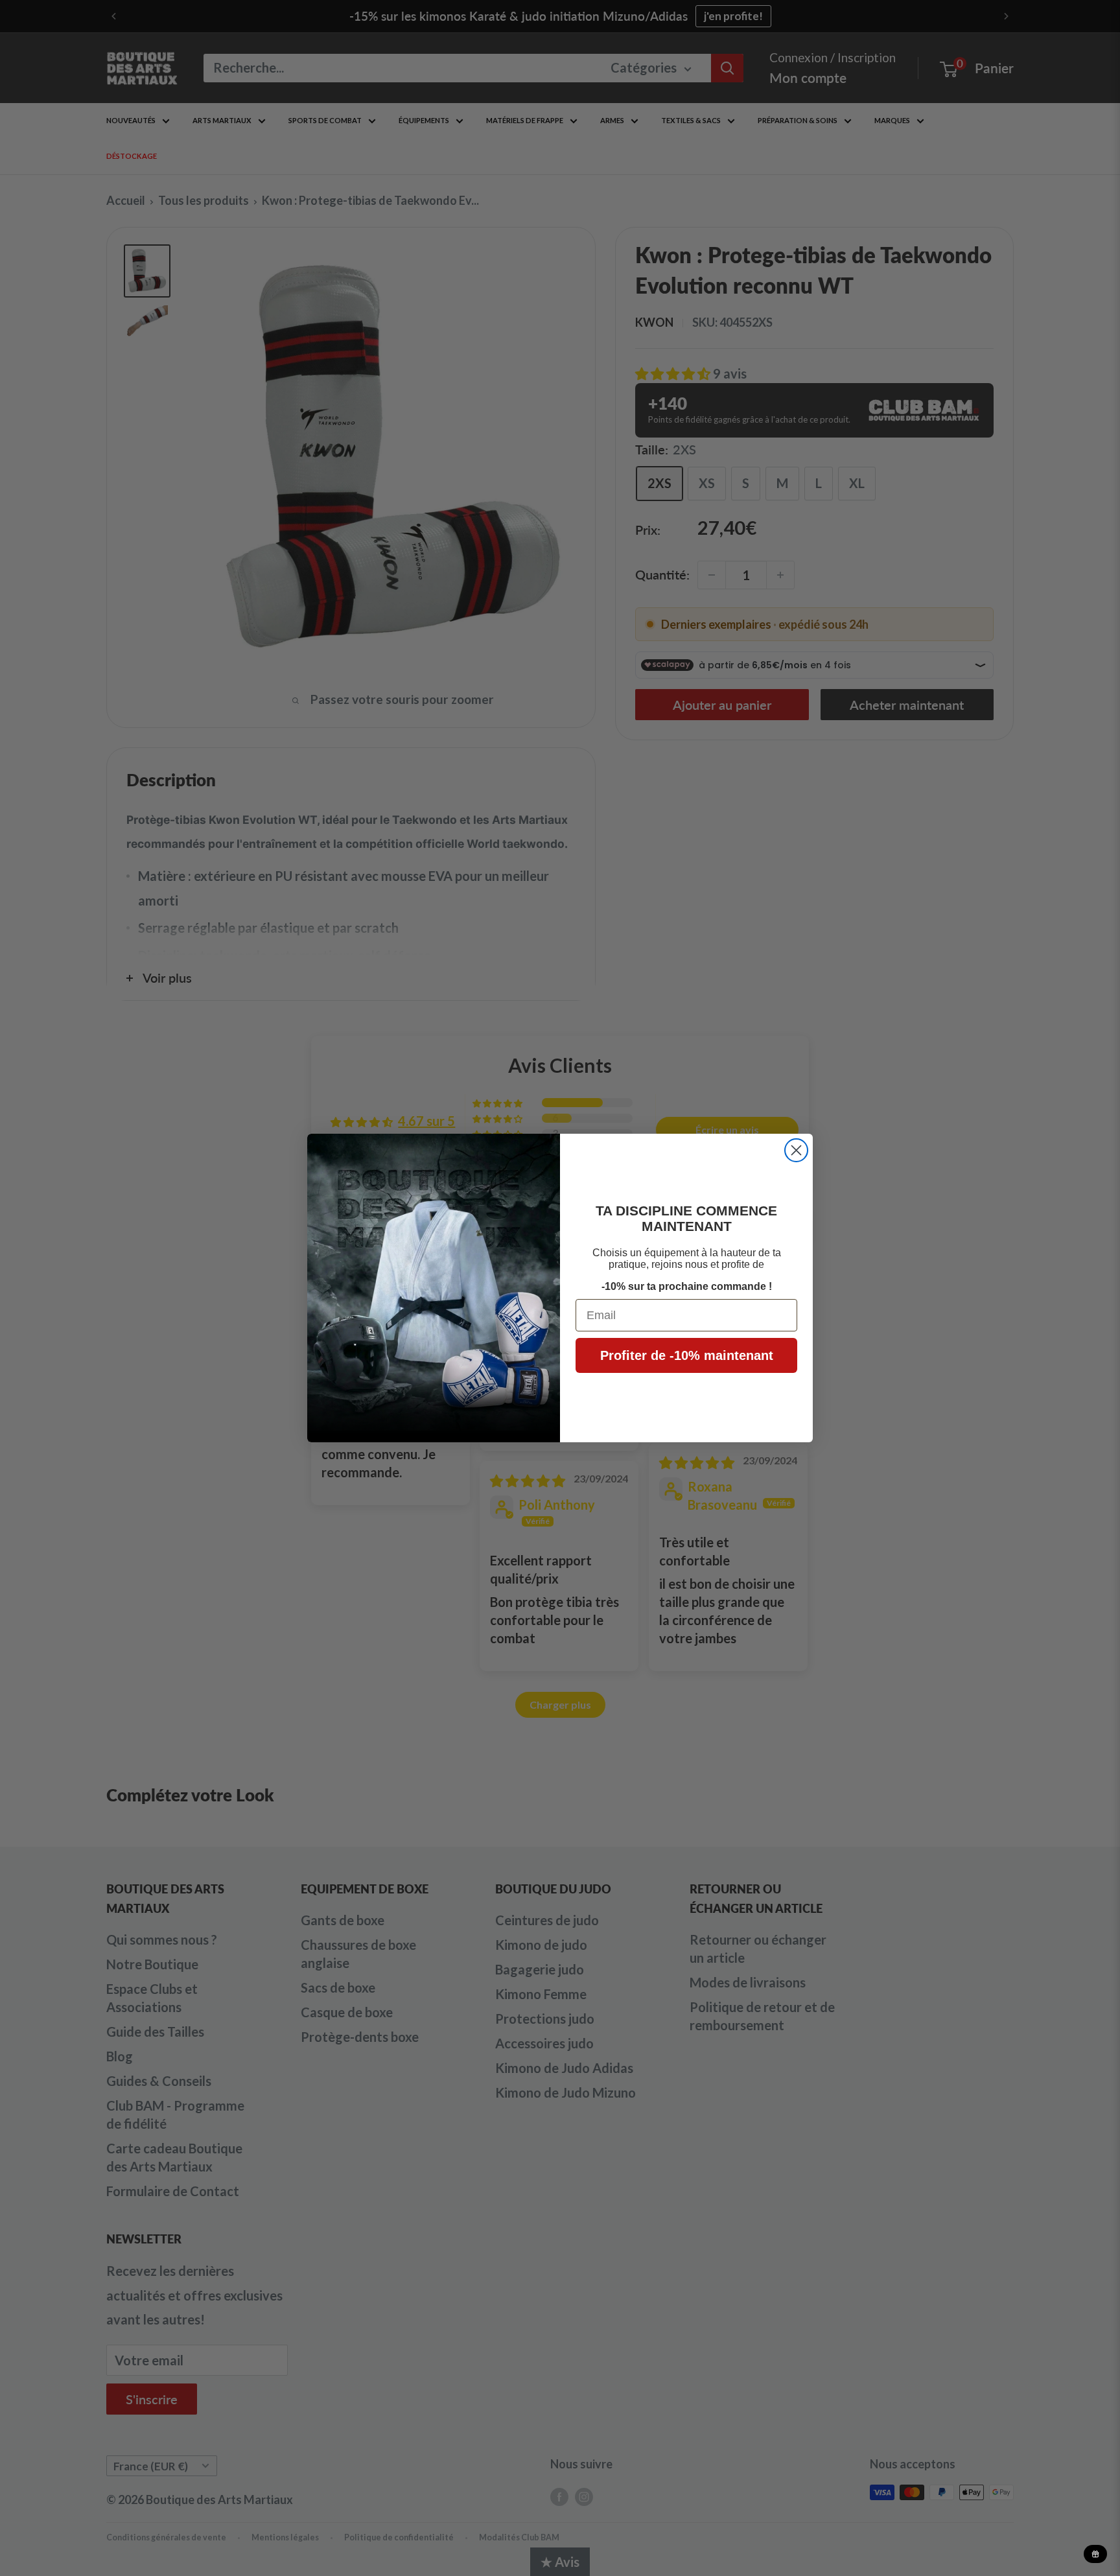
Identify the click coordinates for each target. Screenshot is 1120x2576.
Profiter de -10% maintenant (687, 1355)
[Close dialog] (796, 1150)
